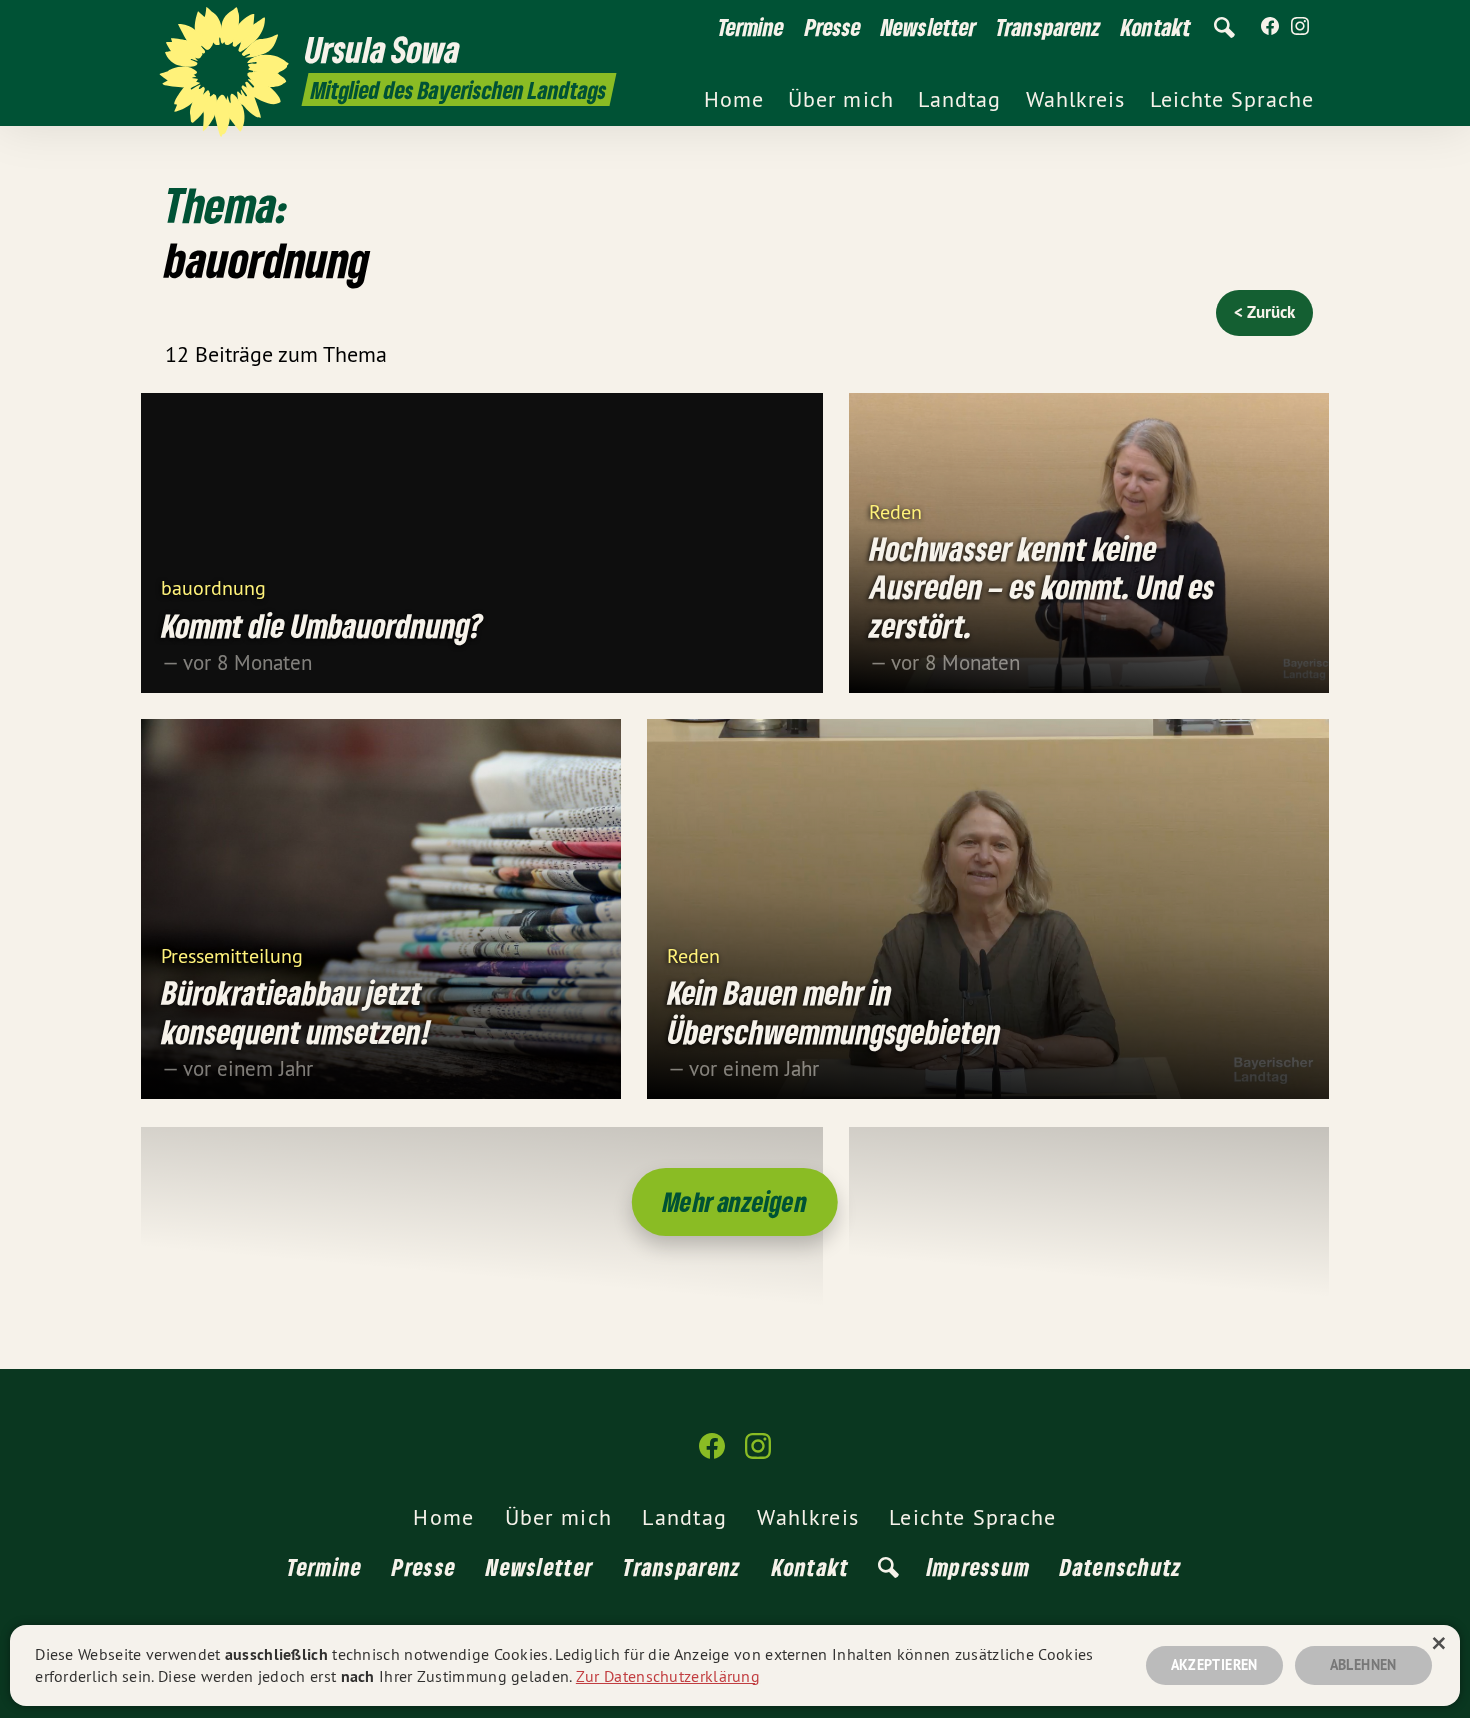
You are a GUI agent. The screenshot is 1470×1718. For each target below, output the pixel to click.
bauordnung (213, 586)
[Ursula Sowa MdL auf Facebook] (1270, 27)
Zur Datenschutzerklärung (668, 1676)
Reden (895, 510)
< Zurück (1264, 312)
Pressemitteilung (232, 954)
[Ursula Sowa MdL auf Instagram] (1300, 27)
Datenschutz (1121, 1566)
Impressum (979, 1566)
